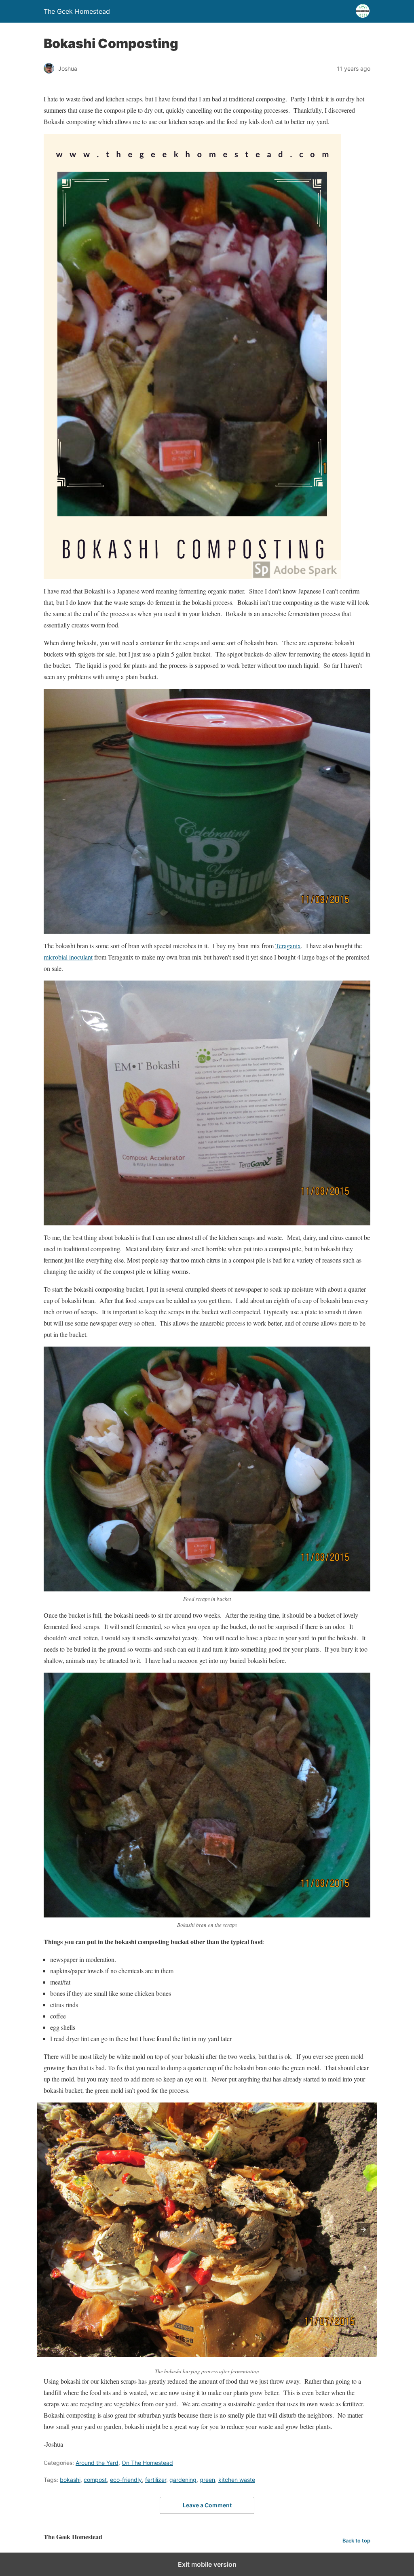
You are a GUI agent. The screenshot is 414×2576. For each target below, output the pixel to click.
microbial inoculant (68, 957)
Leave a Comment (207, 2505)
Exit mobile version (207, 2564)
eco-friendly (126, 2480)
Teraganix (288, 946)
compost (95, 2480)
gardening (183, 2480)
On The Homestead (147, 2463)
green (207, 2480)
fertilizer (156, 2480)
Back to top (356, 2541)
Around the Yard (97, 2463)
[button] (363, 2230)
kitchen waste (237, 2480)
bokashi (70, 2480)
